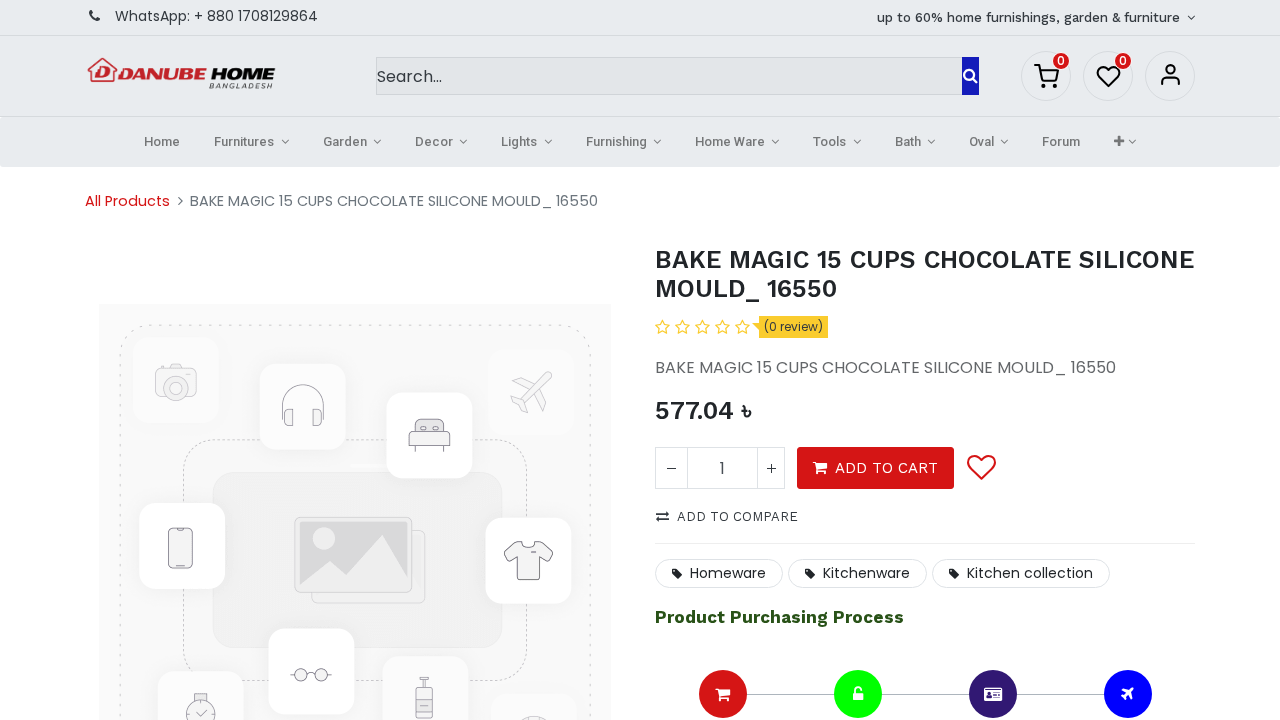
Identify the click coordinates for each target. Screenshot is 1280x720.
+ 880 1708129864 (256, 16)
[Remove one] (671, 468)
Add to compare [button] (737, 516)
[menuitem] (162, 142)
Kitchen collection (1030, 573)
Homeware (728, 573)
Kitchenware (866, 573)
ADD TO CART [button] (886, 468)
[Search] (970, 76)
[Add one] (771, 468)
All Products (127, 201)
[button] (1124, 142)
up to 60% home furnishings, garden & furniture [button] (1030, 17)
